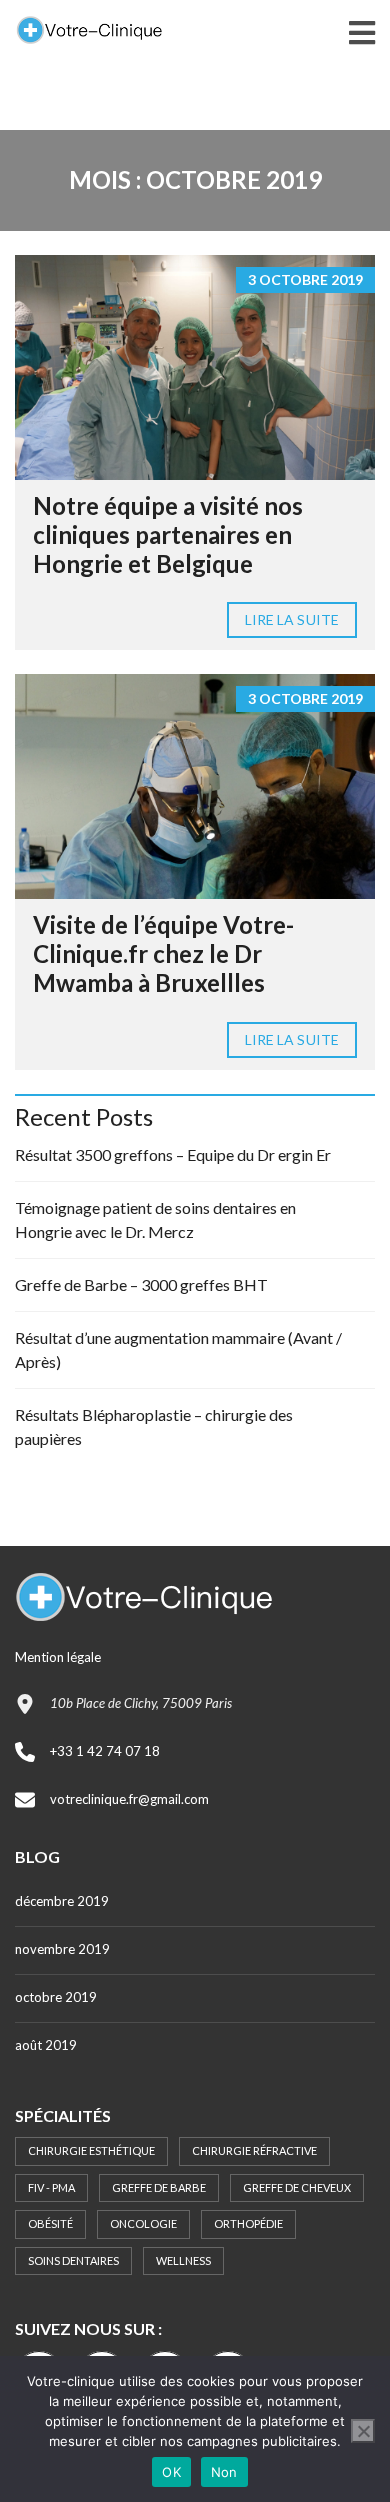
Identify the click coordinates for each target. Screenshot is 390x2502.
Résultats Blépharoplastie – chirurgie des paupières (154, 1426)
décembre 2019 (62, 1901)
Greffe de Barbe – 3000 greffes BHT (141, 1284)
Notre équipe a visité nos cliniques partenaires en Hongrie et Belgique (168, 534)
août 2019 (46, 2045)
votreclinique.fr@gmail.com (129, 1799)
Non (224, 2472)
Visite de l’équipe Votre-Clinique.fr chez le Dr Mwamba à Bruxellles (163, 953)
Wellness (183, 2260)
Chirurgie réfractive (254, 2150)
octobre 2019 (56, 1997)
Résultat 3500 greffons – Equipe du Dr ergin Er (173, 1154)
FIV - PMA (51, 2187)
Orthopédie (248, 2223)
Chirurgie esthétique (91, 2150)
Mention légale (58, 1657)
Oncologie (143, 2223)
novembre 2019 (62, 1949)
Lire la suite (292, 619)
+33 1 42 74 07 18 (105, 1751)
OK (171, 2472)
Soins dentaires (73, 2260)
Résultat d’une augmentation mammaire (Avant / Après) (178, 1349)
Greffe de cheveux (297, 2187)
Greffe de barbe (159, 2187)
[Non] (363, 2431)
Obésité (50, 2223)
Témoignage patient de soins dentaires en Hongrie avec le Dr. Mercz (155, 1219)
